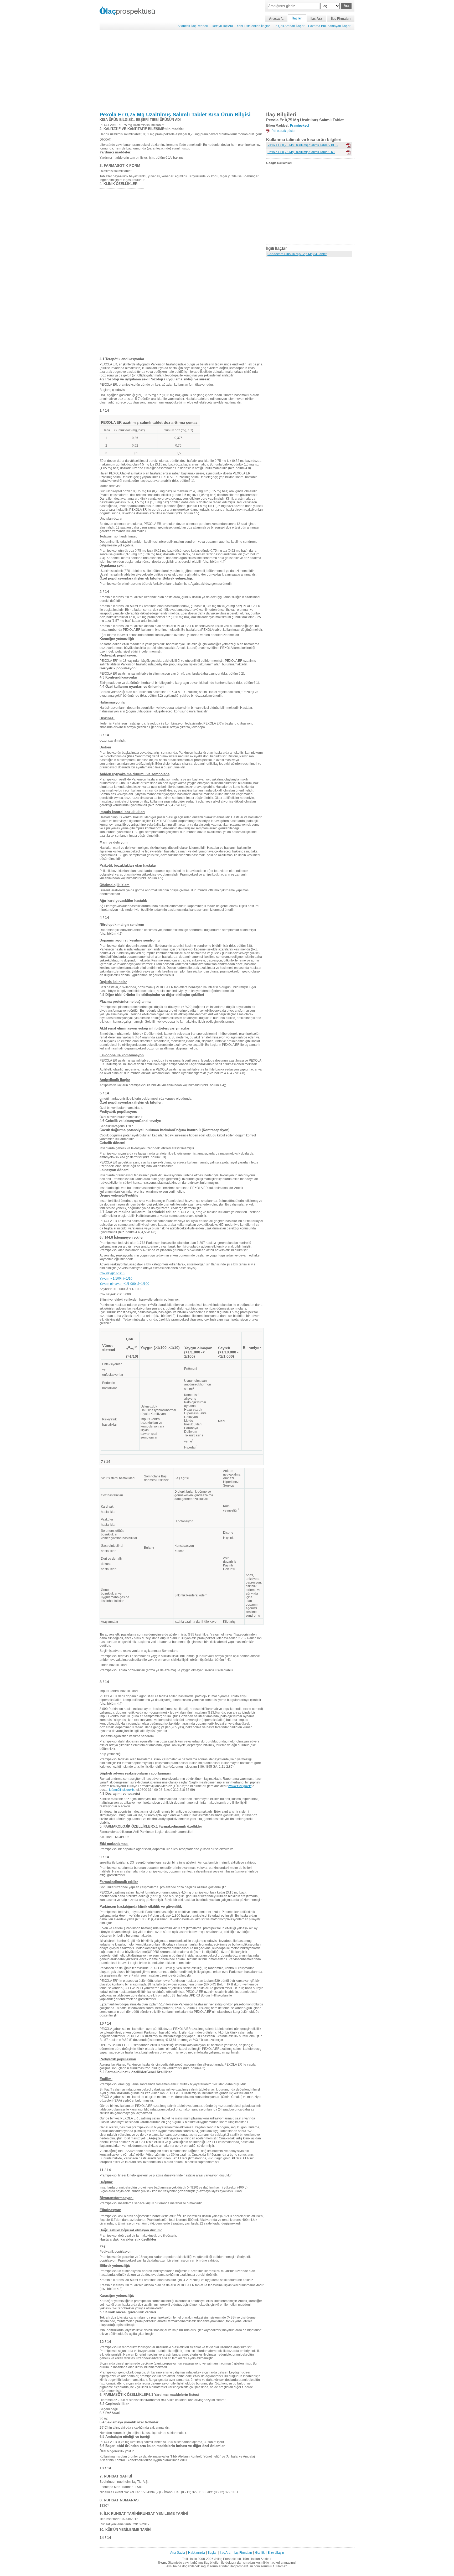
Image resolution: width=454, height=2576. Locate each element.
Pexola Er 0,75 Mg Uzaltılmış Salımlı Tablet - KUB (303, 145)
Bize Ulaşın (276, 2553)
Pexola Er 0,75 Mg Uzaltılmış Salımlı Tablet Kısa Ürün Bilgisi (175, 115)
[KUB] (348, 146)
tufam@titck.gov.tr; (122, 1790)
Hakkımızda (197, 2553)
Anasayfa (276, 19)
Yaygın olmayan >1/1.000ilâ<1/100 (124, 1284)
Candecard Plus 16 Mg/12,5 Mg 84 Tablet (297, 254)
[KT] (348, 152)
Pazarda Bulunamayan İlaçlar (329, 26)
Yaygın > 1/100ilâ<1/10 (116, 1279)
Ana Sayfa (178, 2553)
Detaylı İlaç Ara (222, 26)
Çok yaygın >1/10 (112, 1273)
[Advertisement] (227, 71)
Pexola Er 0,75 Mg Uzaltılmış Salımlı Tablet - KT (301, 152)
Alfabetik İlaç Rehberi (193, 26)
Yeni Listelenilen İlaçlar (253, 26)
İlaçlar (297, 18)
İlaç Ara (316, 19)
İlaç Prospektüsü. (229, 2559)
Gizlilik (260, 2553)
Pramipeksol (300, 126)
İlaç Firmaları (341, 19)
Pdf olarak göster (283, 131)
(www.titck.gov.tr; (240, 1786)
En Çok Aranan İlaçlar (289, 26)
